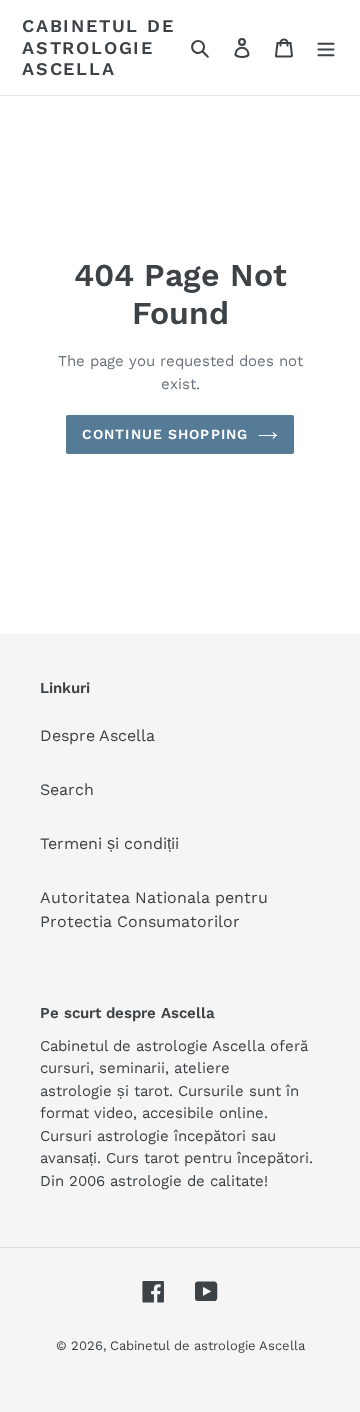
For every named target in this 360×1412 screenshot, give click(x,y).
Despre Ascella (97, 735)
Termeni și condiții (109, 843)
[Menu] (326, 47)
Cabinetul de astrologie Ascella (98, 47)
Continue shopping (165, 434)
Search (67, 789)
